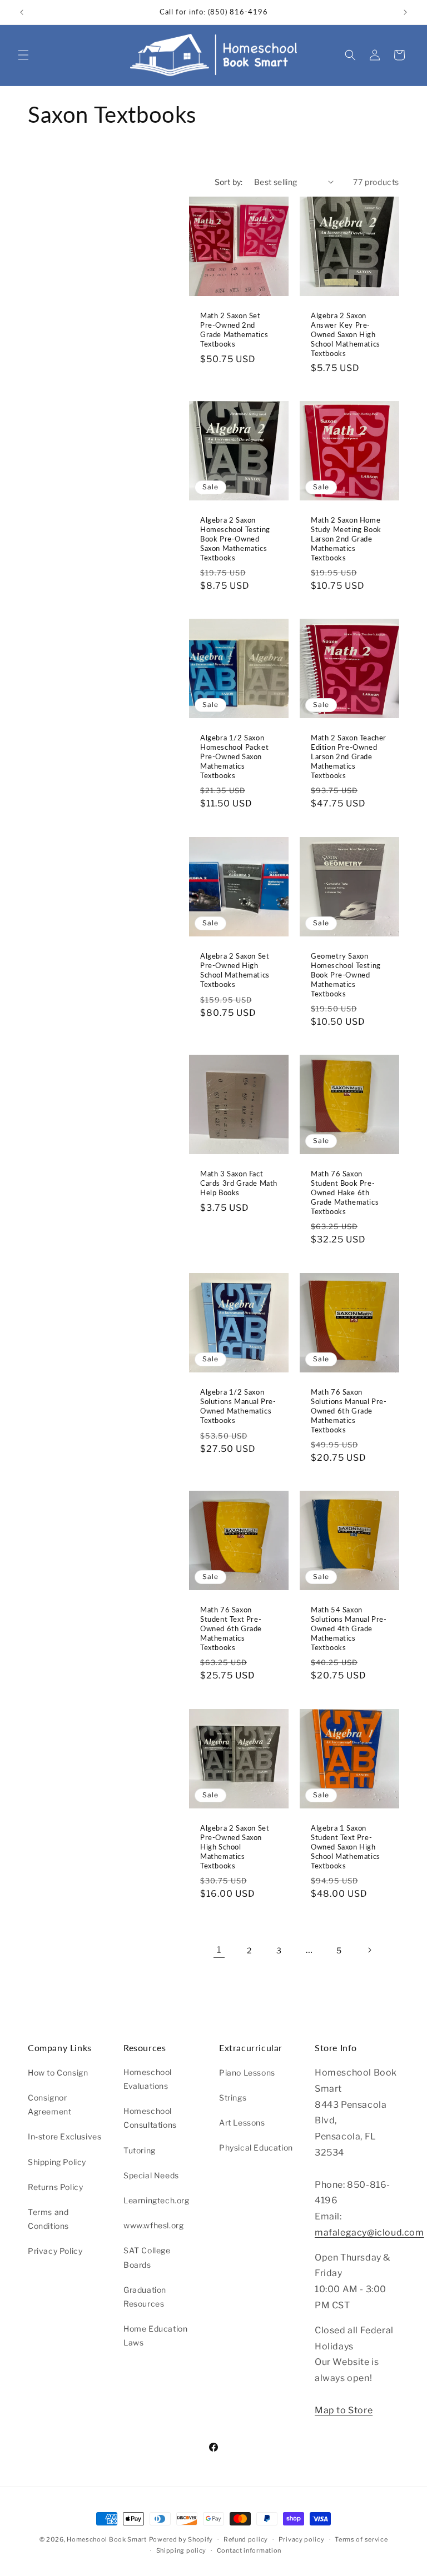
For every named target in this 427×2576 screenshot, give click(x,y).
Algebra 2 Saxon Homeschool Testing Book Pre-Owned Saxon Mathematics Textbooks (235, 539)
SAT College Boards (147, 2257)
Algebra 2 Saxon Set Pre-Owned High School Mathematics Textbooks (235, 970)
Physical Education (256, 2147)
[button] (23, 55)
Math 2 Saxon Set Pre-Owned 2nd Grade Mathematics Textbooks (234, 330)
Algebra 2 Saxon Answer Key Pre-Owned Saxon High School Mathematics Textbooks (346, 334)
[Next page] (369, 1950)
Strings (233, 2098)
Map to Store (344, 2410)
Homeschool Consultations (150, 2118)
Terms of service (361, 2539)
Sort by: (229, 182)
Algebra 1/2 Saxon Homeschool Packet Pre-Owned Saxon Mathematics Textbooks (234, 756)
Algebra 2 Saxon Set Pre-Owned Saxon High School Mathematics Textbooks (235, 1847)
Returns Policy (55, 2187)
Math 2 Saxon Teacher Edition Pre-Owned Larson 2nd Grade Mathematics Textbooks (349, 756)
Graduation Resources (145, 2297)
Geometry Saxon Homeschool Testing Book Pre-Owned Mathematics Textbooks (346, 975)
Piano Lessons (247, 2073)
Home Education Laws (155, 2336)
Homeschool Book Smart (107, 2539)
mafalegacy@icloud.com (369, 2232)
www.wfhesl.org (153, 2225)
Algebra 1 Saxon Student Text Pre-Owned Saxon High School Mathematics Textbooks (346, 1847)
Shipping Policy (57, 2162)
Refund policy (246, 2539)
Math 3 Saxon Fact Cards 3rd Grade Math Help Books (239, 1183)
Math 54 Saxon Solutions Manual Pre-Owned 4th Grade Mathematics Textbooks (349, 1628)
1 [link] (219, 1950)
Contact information (249, 2550)
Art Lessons (242, 2123)
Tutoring (140, 2150)
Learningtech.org (157, 2200)
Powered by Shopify (181, 2539)
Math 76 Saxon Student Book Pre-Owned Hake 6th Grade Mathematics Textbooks (345, 1192)
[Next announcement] (405, 12)
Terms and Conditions (48, 2219)
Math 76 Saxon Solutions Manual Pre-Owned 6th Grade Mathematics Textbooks (349, 1411)
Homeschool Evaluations (148, 2079)
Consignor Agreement (49, 2104)
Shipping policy (182, 2550)
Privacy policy (302, 2539)
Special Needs (151, 2175)
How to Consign (58, 2073)
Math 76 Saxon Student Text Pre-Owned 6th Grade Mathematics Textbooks (231, 1628)
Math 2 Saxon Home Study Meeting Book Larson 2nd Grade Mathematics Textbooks (346, 539)
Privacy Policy (55, 2251)
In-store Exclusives (64, 2136)
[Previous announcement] (22, 12)
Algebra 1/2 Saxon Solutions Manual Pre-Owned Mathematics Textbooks (238, 1406)
